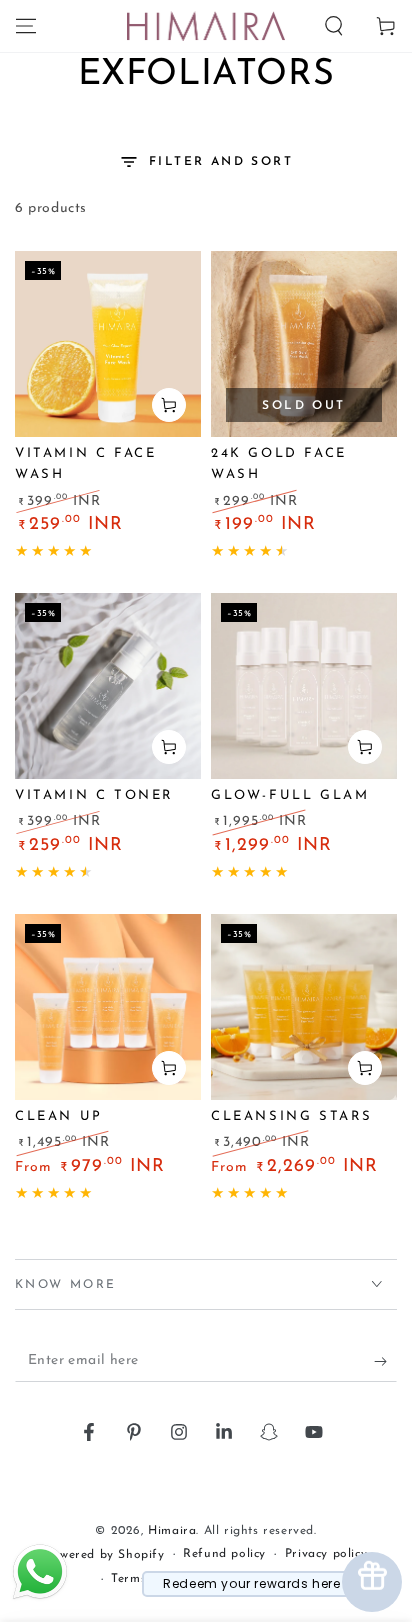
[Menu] (26, 26)
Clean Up (59, 1116)
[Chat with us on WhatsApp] (40, 1598)
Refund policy (224, 1554)
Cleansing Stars (292, 1116)
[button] (334, 26)
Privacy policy (326, 1554)
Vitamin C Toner (94, 795)
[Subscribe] (385, 1362)
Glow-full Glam (290, 795)
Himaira (172, 1531)
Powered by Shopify (105, 1555)
